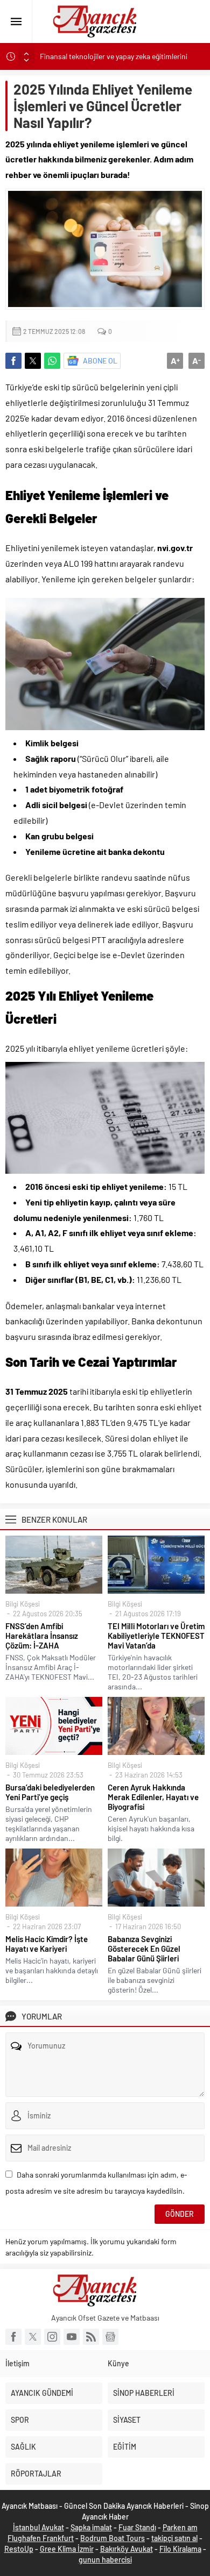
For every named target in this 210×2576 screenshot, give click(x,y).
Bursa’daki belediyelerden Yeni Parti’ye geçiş (50, 1792)
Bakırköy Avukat (127, 2549)
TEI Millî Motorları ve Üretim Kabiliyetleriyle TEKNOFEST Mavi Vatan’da (156, 1636)
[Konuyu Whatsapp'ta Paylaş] (52, 361)
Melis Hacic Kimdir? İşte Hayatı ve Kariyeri (47, 1944)
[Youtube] (72, 2337)
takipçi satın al (174, 2538)
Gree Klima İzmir (67, 2549)
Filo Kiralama (180, 2549)
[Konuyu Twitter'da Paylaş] (33, 361)
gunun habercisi (105, 2560)
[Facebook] (13, 2337)
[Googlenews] (110, 2337)
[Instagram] (52, 2337)
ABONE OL (100, 361)
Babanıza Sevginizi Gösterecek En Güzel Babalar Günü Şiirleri (144, 1949)
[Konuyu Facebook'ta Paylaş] (13, 361)
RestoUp (19, 2549)
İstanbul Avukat (38, 2527)
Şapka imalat (91, 2527)
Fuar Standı (137, 2527)
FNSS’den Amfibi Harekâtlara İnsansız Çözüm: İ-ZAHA (42, 1636)
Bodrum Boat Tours (113, 2538)
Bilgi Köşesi (23, 1604)
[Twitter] (33, 2337)
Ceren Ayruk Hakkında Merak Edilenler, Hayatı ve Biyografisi (153, 1797)
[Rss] (91, 2337)
